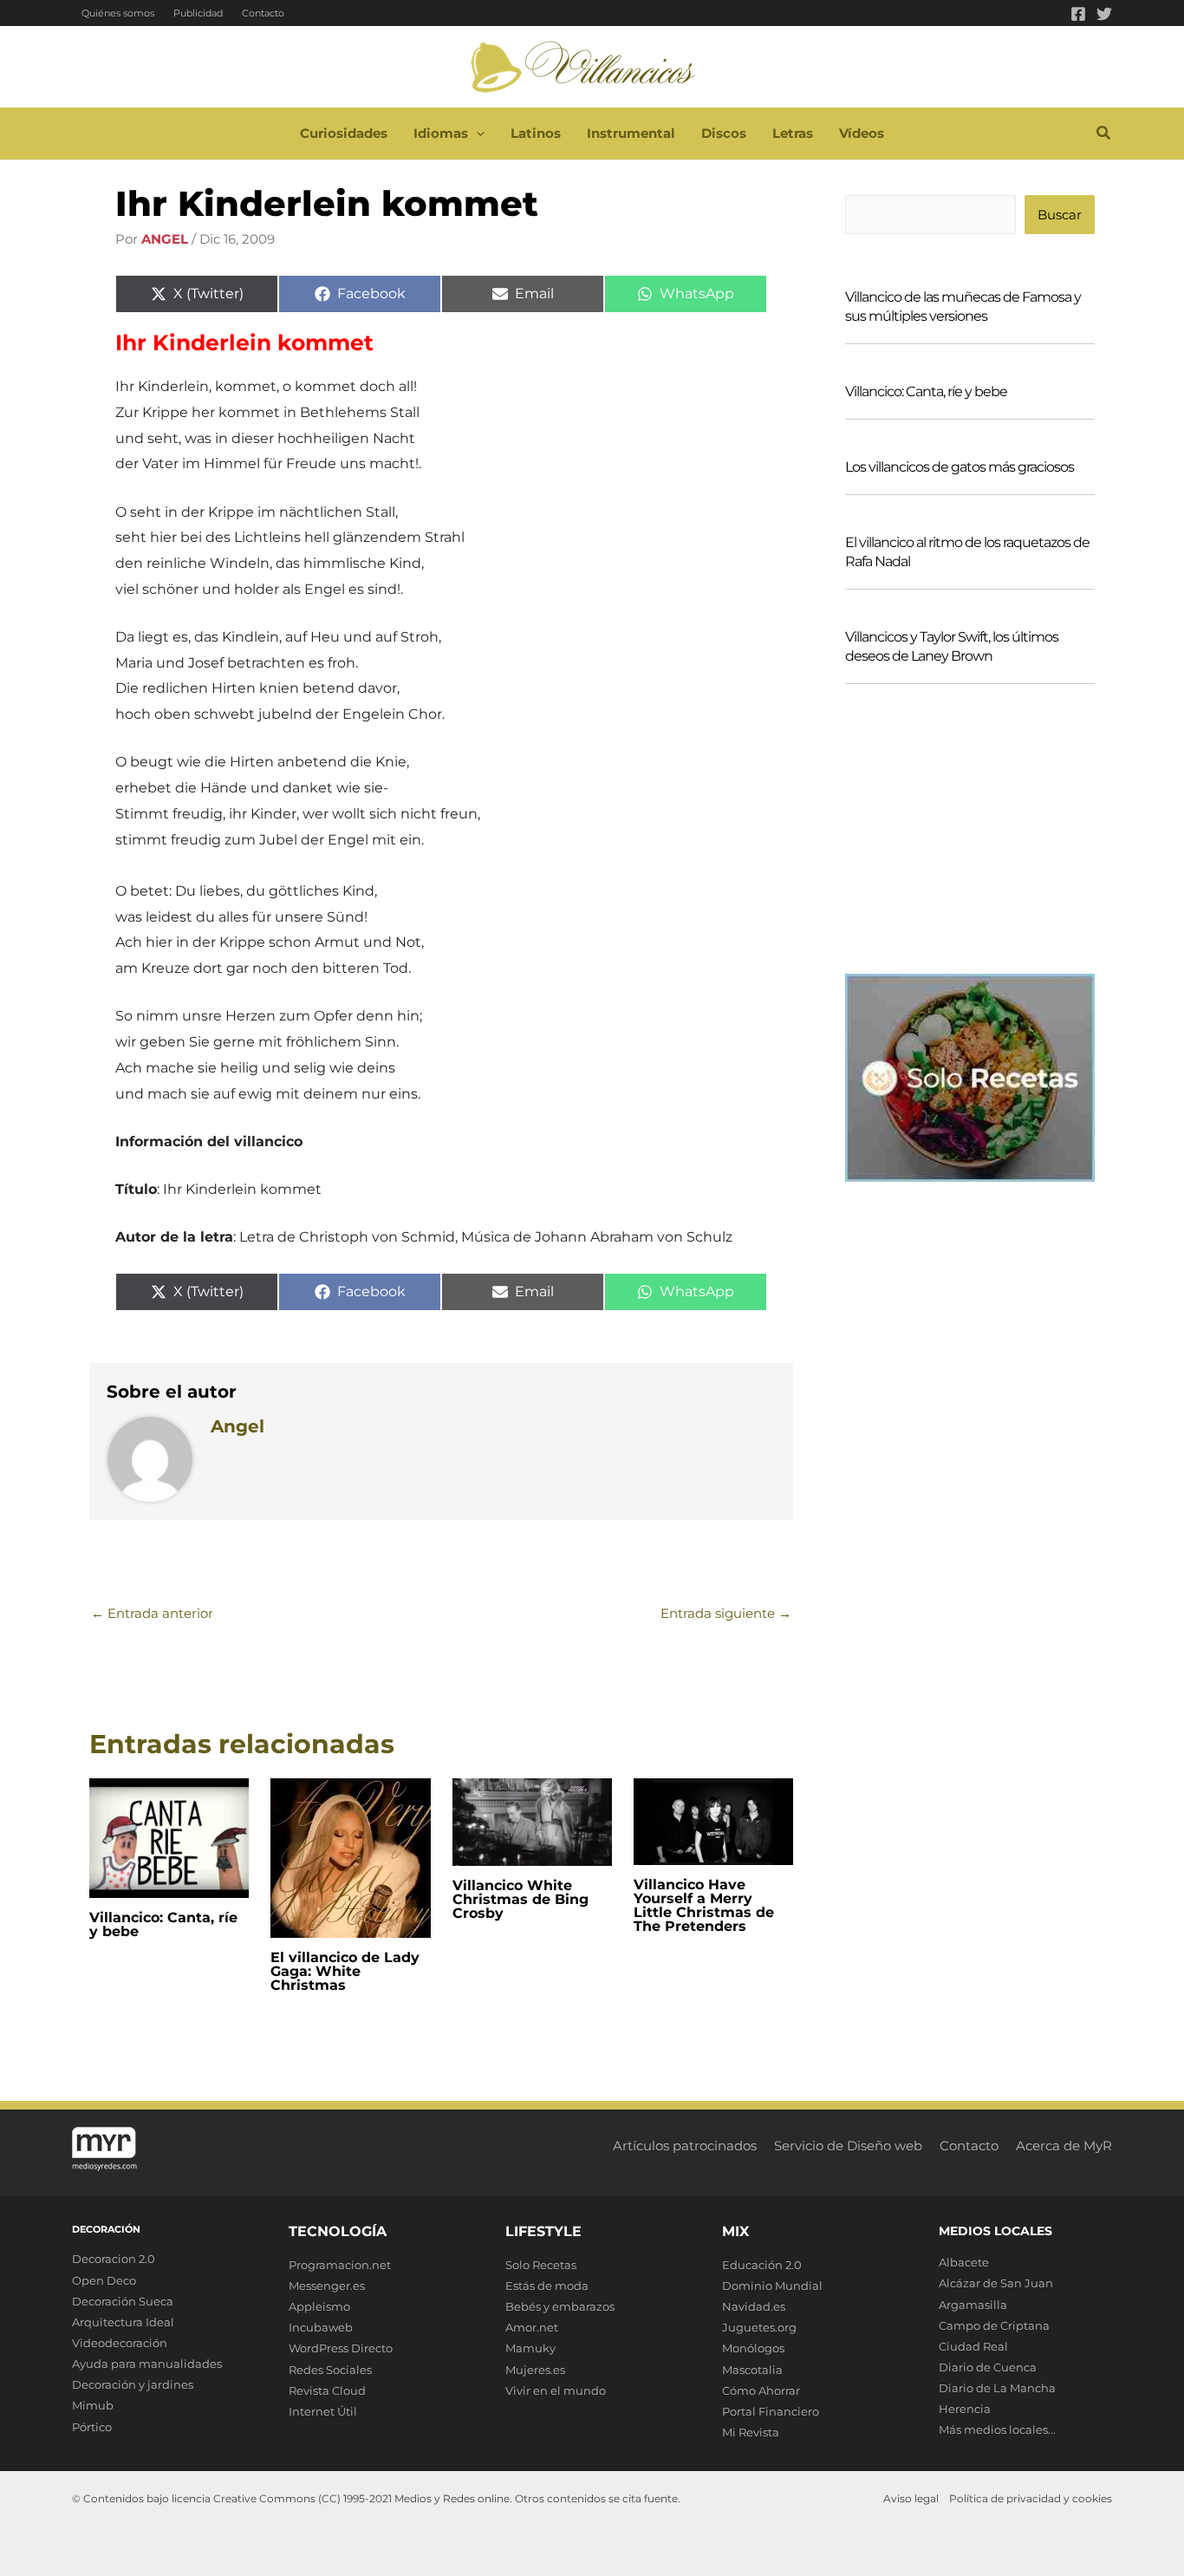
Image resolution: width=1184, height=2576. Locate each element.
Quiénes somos (118, 13)
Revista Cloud (327, 2390)
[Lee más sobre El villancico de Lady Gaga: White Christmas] (350, 1857)
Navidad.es (754, 2306)
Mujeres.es (535, 2370)
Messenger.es (327, 2286)
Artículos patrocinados (685, 2146)
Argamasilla (973, 2305)
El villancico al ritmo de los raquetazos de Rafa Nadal (967, 552)
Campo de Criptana (994, 2325)
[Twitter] (1104, 14)
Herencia (965, 2409)
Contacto (263, 13)
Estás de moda (547, 2286)
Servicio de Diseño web (848, 2146)
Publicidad (198, 13)
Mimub (93, 2405)
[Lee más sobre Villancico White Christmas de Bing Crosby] (532, 1820)
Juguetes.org (759, 2327)
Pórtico (92, 2427)
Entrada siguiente (726, 1613)
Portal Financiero (771, 2411)
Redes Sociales (330, 2370)
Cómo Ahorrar (761, 2390)
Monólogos (753, 2348)
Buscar (1060, 215)
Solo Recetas (541, 2265)
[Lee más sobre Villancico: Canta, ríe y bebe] (169, 1837)
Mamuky (530, 2348)
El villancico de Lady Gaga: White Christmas (345, 1971)
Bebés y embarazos (560, 2306)
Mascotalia (752, 2370)
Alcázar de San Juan (996, 2283)
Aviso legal (911, 2498)
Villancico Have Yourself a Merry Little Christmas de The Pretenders (704, 1905)
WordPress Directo (341, 2348)
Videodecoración (120, 2343)
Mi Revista (751, 2432)
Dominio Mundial (772, 2286)
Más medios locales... (997, 2429)
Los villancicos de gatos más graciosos (960, 467)
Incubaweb (321, 2327)
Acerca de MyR (1064, 2146)
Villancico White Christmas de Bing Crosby (520, 1899)
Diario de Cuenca (988, 2367)
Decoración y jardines (133, 2384)
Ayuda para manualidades (147, 2364)
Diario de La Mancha (997, 2388)
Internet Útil (323, 2411)
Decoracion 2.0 (114, 2259)
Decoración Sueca (123, 2301)
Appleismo (319, 2306)
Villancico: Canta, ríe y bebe (163, 1924)
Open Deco (104, 2280)
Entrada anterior (152, 1613)
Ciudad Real (973, 2346)
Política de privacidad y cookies (1031, 2498)
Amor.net (532, 2327)
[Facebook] (1078, 14)
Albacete (964, 2262)
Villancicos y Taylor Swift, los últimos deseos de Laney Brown (952, 646)
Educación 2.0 (762, 2265)
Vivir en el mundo (556, 2390)
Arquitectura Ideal (123, 2322)
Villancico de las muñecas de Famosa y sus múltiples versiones (963, 307)
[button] (476, 134)
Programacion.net (340, 2265)
